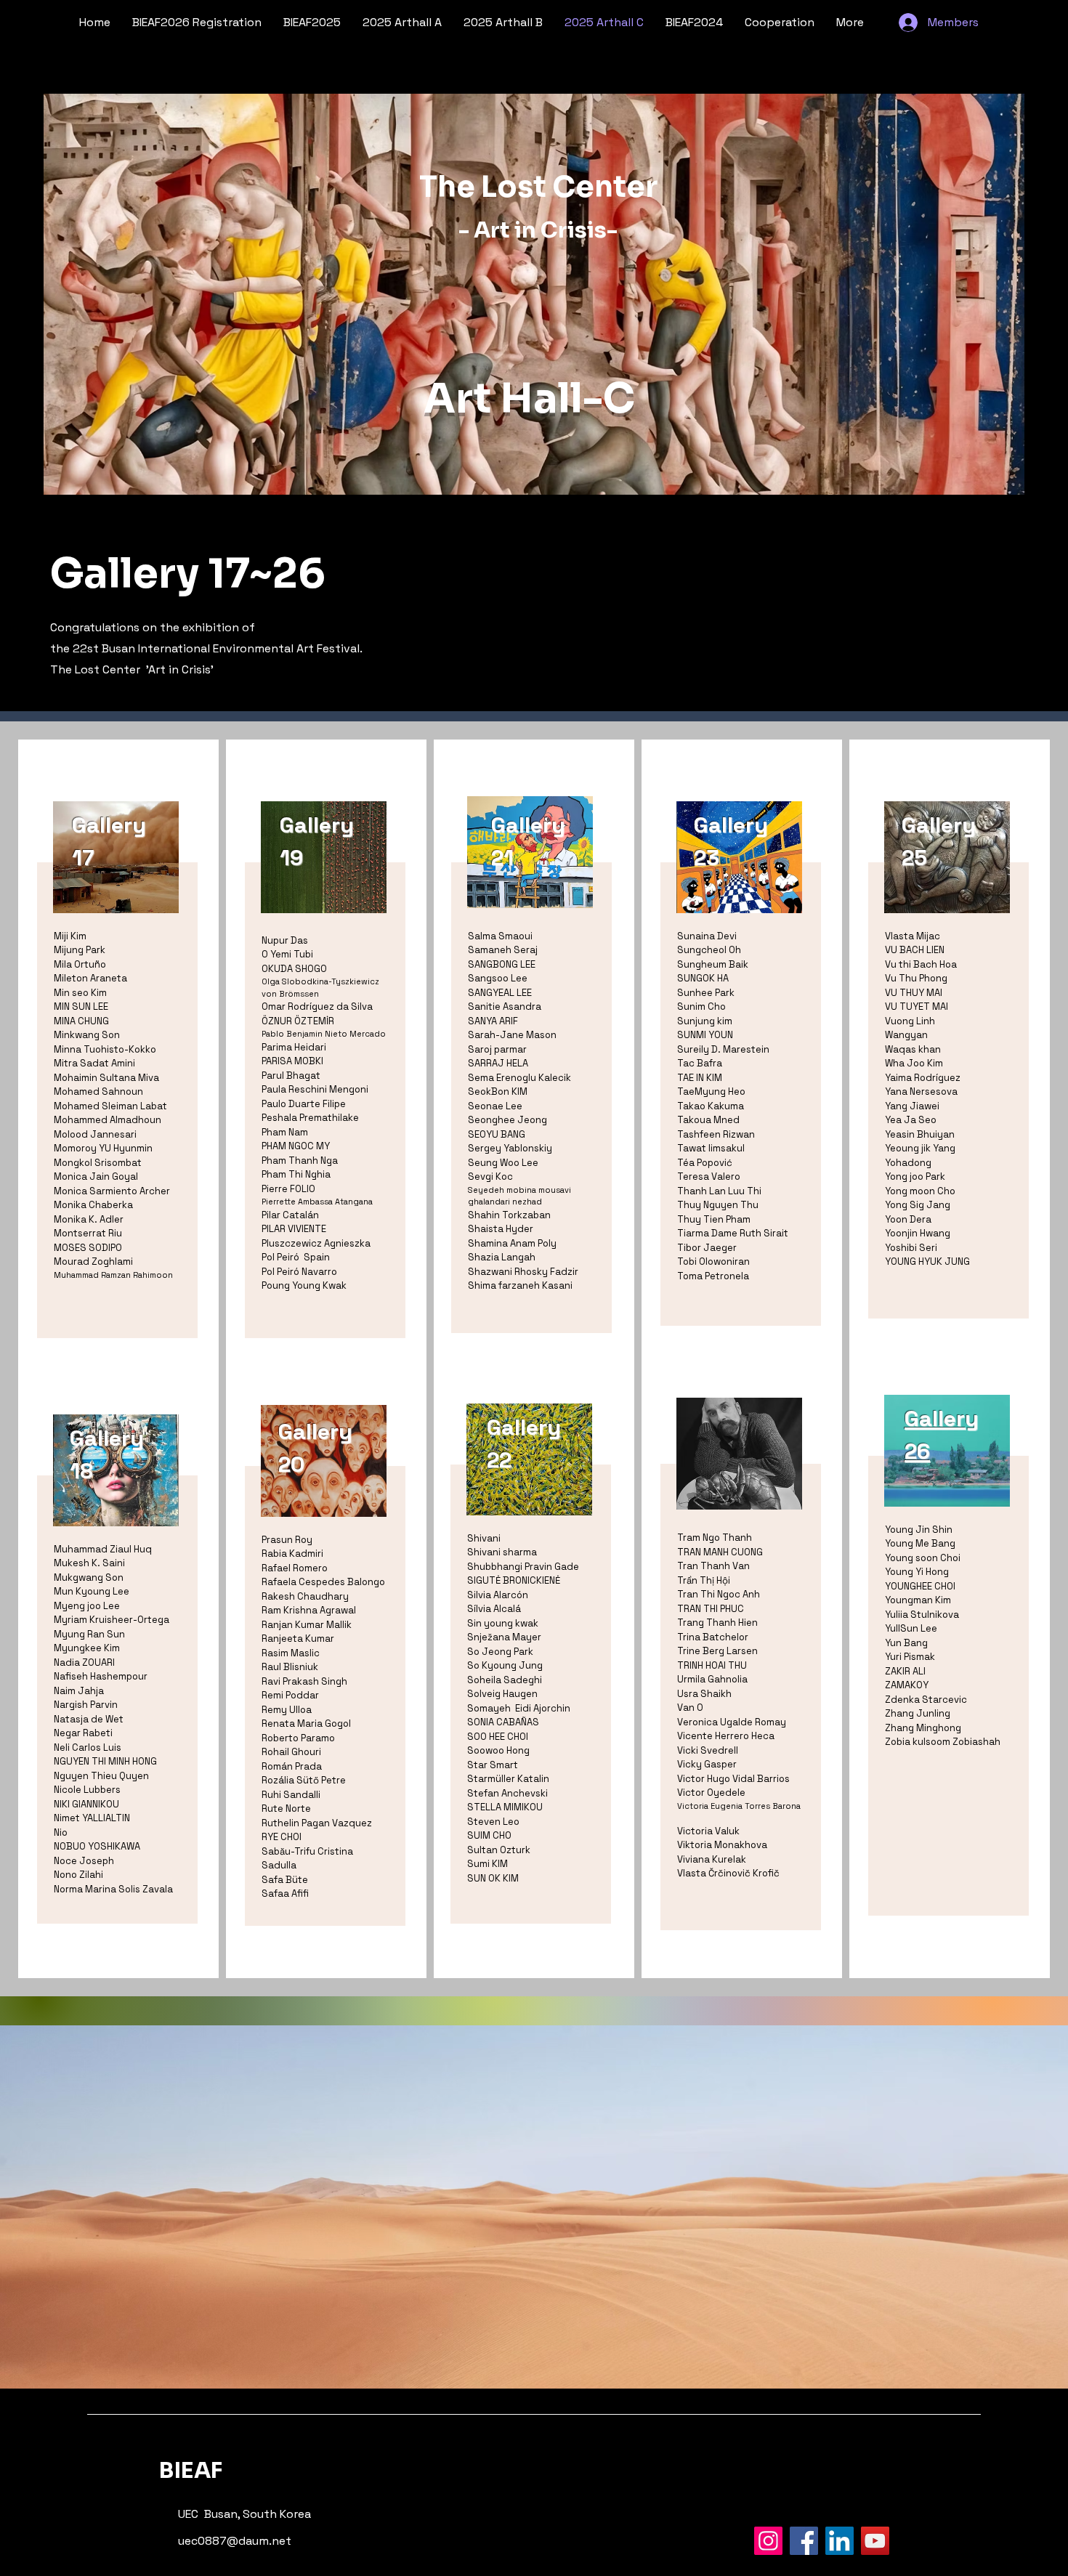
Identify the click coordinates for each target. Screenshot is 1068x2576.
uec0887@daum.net (235, 2541)
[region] (118, 1057)
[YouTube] (875, 2541)
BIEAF (191, 2471)
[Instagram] (768, 2541)
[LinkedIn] (840, 2541)
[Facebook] (804, 2541)
